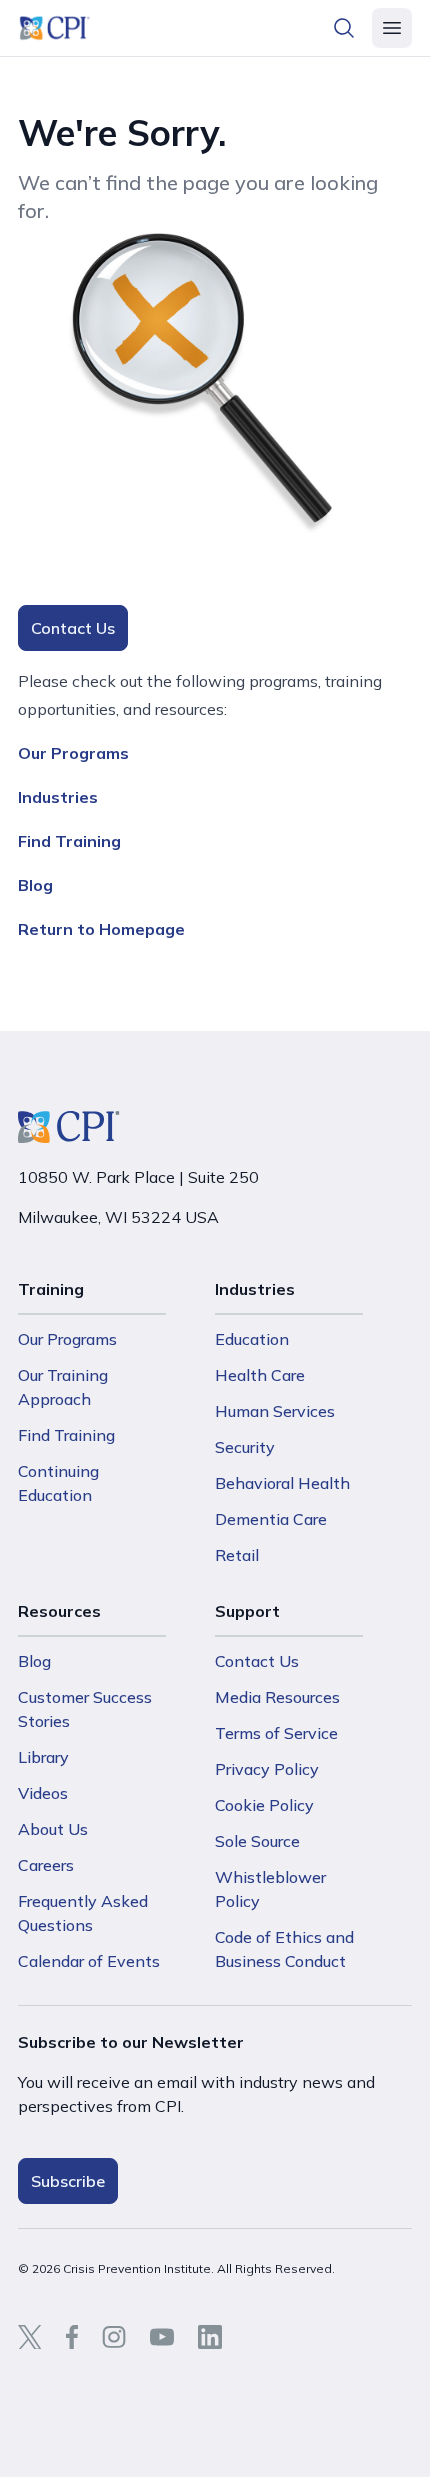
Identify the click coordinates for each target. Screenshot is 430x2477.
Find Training (69, 841)
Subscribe (68, 2181)
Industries (58, 797)
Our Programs (73, 753)
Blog (35, 885)
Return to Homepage (101, 929)
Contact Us (73, 628)
